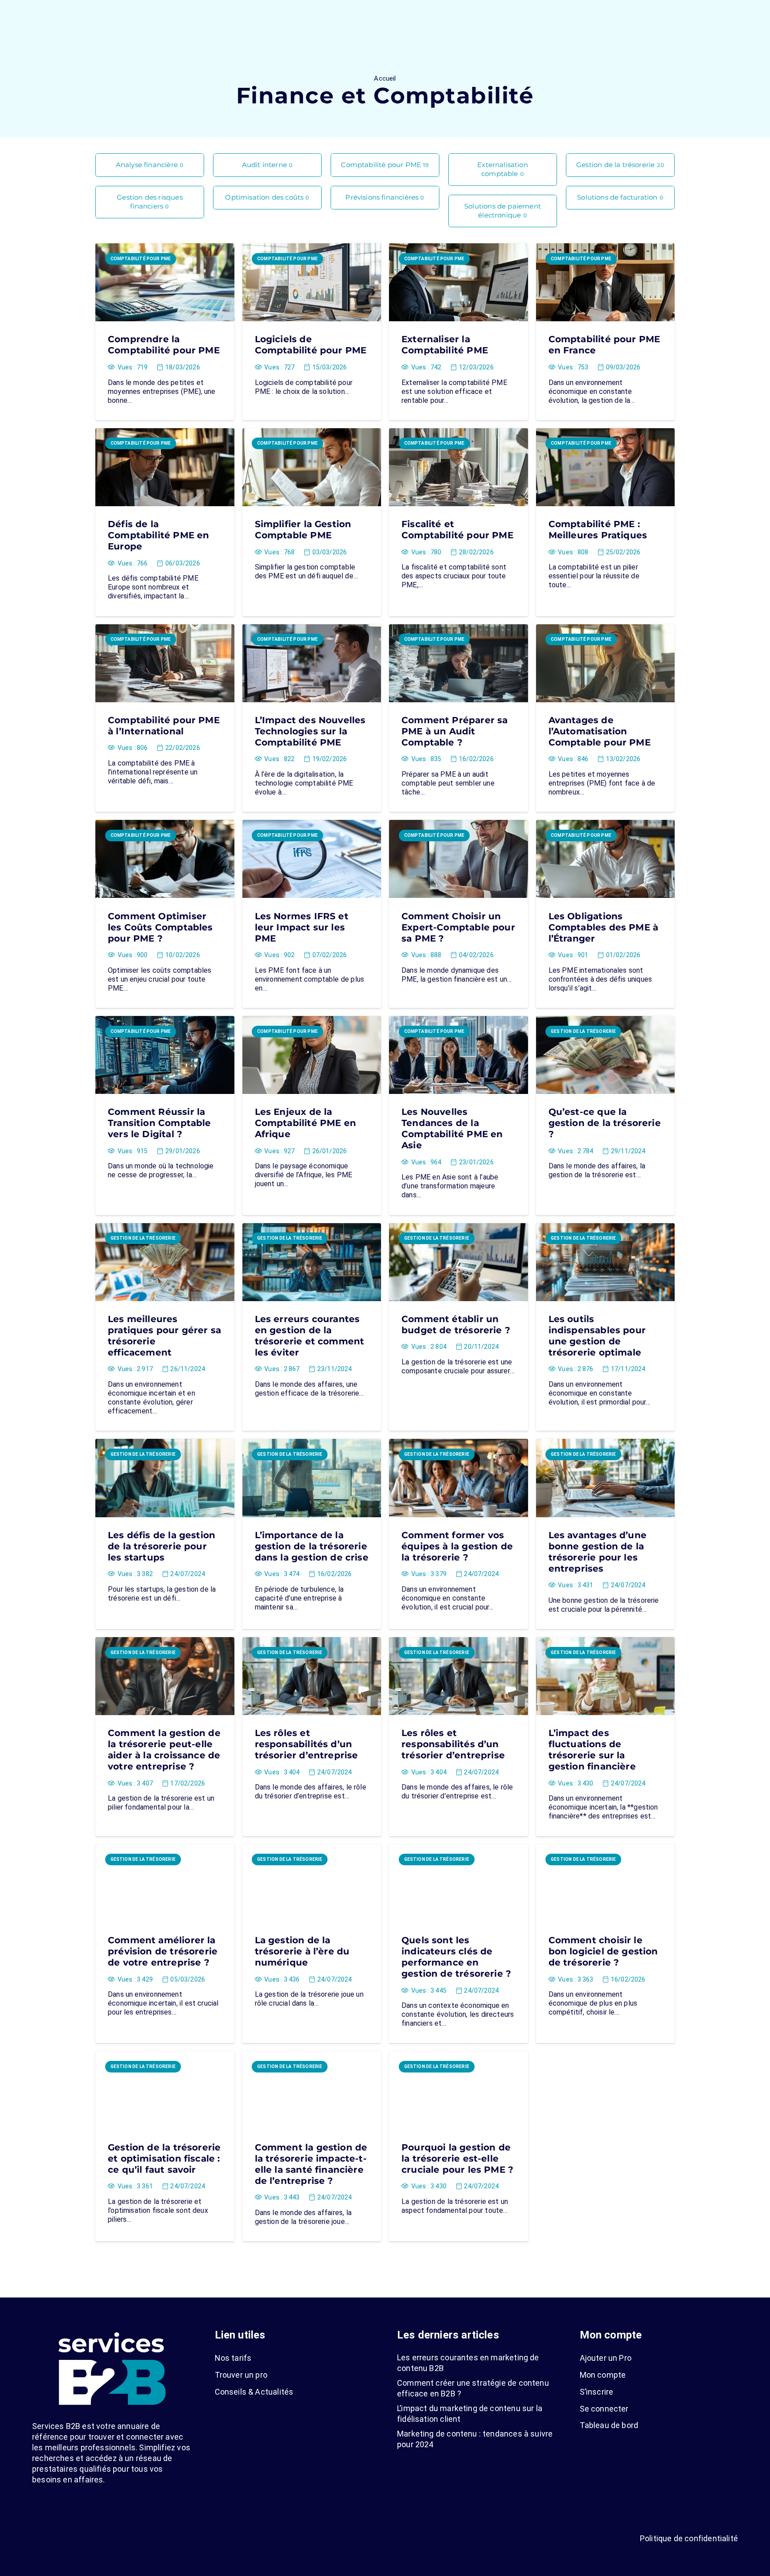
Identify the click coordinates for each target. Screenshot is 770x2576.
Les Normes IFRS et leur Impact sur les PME (302, 927)
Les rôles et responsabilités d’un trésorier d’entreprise (307, 1744)
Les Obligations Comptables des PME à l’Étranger (604, 927)
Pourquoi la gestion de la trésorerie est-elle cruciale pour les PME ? (457, 2158)
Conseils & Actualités (254, 2392)
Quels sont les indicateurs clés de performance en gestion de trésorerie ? (456, 1957)
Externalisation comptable (503, 169)
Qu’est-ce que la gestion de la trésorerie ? (605, 1123)
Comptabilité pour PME (385, 165)
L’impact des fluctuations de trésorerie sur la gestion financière (592, 1750)
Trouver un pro (241, 2375)
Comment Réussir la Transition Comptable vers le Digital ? (160, 1123)
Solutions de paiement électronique (503, 211)
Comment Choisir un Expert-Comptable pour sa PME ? (458, 927)
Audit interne (268, 165)
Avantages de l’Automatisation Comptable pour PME (600, 731)
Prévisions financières (385, 197)
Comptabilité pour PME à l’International (164, 726)
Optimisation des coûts (267, 197)
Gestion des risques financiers (149, 202)
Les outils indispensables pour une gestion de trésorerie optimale (597, 1336)
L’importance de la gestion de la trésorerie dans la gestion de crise (312, 1546)
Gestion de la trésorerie (620, 165)
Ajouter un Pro (606, 2358)
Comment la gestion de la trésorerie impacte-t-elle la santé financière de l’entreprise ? (311, 2164)
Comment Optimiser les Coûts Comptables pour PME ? (160, 927)
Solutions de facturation (620, 197)
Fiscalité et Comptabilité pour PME (457, 530)
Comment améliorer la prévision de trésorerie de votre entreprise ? (163, 1951)
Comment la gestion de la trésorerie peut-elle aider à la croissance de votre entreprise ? (164, 1750)
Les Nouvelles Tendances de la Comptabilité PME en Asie (452, 1128)
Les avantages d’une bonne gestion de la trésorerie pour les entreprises (598, 1552)
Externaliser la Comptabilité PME (445, 345)
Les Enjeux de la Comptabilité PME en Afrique (305, 1123)
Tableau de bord (609, 2425)
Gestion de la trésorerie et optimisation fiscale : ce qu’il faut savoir (164, 2158)
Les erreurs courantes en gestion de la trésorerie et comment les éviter (310, 1336)
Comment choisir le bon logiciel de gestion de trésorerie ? (603, 1951)
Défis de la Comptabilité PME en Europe (158, 535)
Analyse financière (150, 165)
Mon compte (603, 2375)
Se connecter (604, 2409)
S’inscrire (597, 2392)
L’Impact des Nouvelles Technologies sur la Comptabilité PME (310, 731)
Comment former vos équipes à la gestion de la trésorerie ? (457, 1546)
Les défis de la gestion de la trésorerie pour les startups (162, 1546)
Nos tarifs (233, 2358)
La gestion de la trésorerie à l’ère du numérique (302, 1951)
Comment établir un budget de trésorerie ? (456, 1325)
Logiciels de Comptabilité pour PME (311, 345)
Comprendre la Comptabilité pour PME (164, 345)
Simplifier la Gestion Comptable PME (303, 530)
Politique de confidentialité (689, 2538)
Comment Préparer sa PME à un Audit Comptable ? (455, 731)
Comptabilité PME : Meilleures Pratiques (598, 530)
